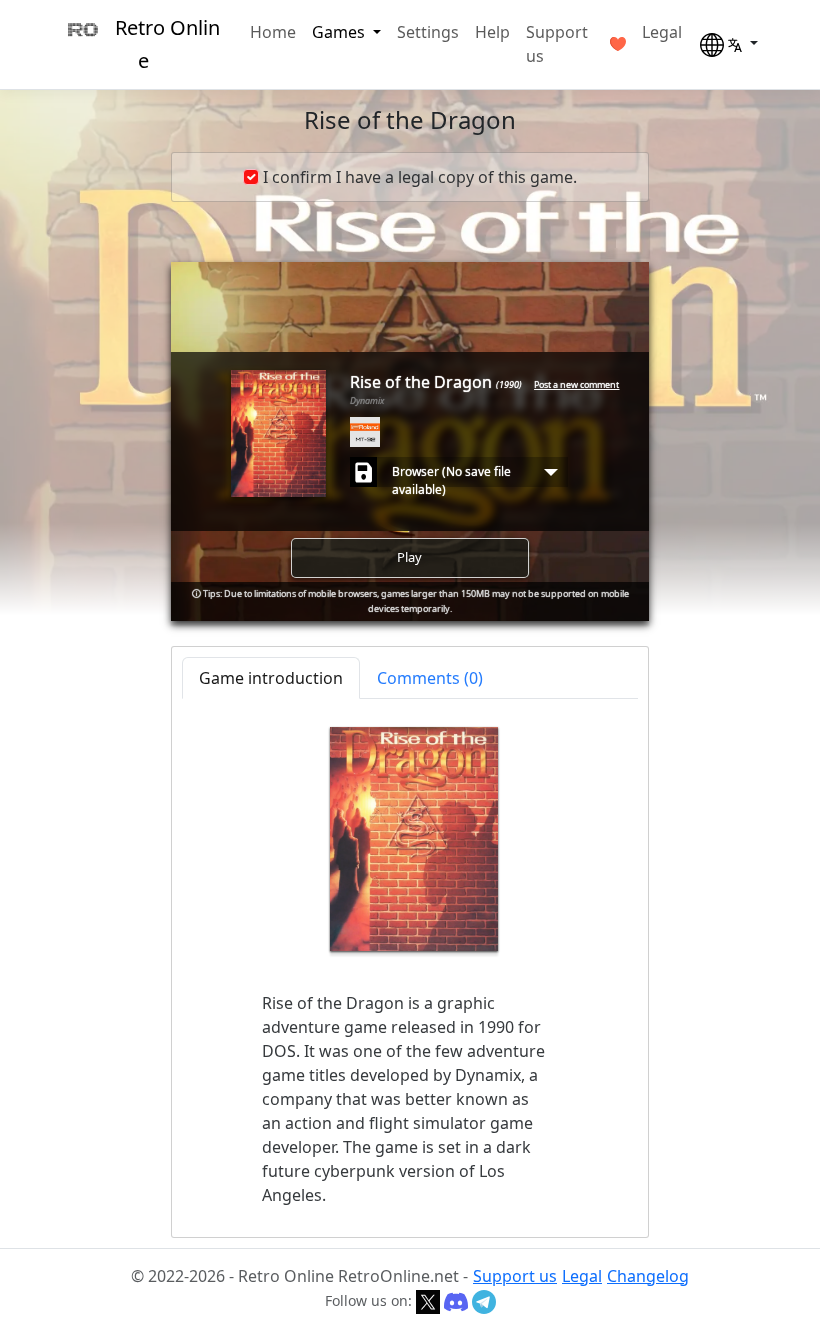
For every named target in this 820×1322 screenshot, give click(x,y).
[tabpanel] (410, 967)
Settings (428, 32)
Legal (662, 32)
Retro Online (167, 44)
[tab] (430, 678)
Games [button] (340, 32)
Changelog (648, 1276)
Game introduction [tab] (271, 678)
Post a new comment (576, 384)
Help (492, 32)
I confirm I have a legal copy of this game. (420, 177)
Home (273, 32)
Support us (557, 44)
